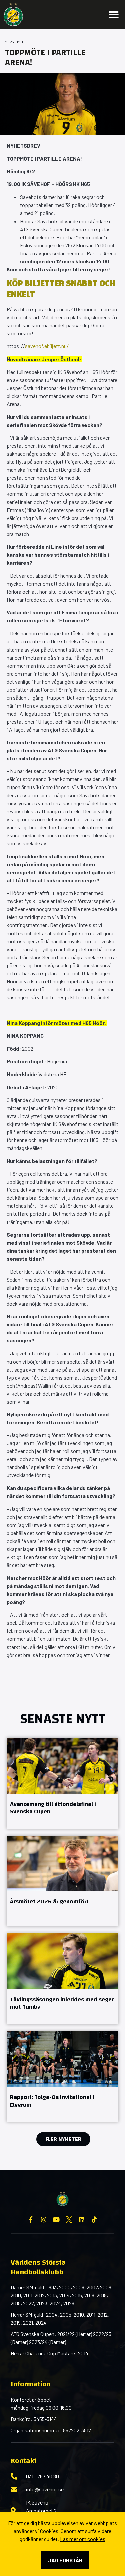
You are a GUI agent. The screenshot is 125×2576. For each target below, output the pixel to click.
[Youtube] (56, 2220)
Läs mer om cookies (83, 2539)
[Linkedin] (82, 2220)
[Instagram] (44, 2220)
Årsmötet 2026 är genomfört (49, 1902)
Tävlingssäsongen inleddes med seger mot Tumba (62, 2003)
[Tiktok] (94, 2220)
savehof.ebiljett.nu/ (47, 346)
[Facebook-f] (31, 2220)
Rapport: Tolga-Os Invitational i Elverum (52, 2101)
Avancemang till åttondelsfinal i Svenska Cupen (53, 1808)
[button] (114, 15)
